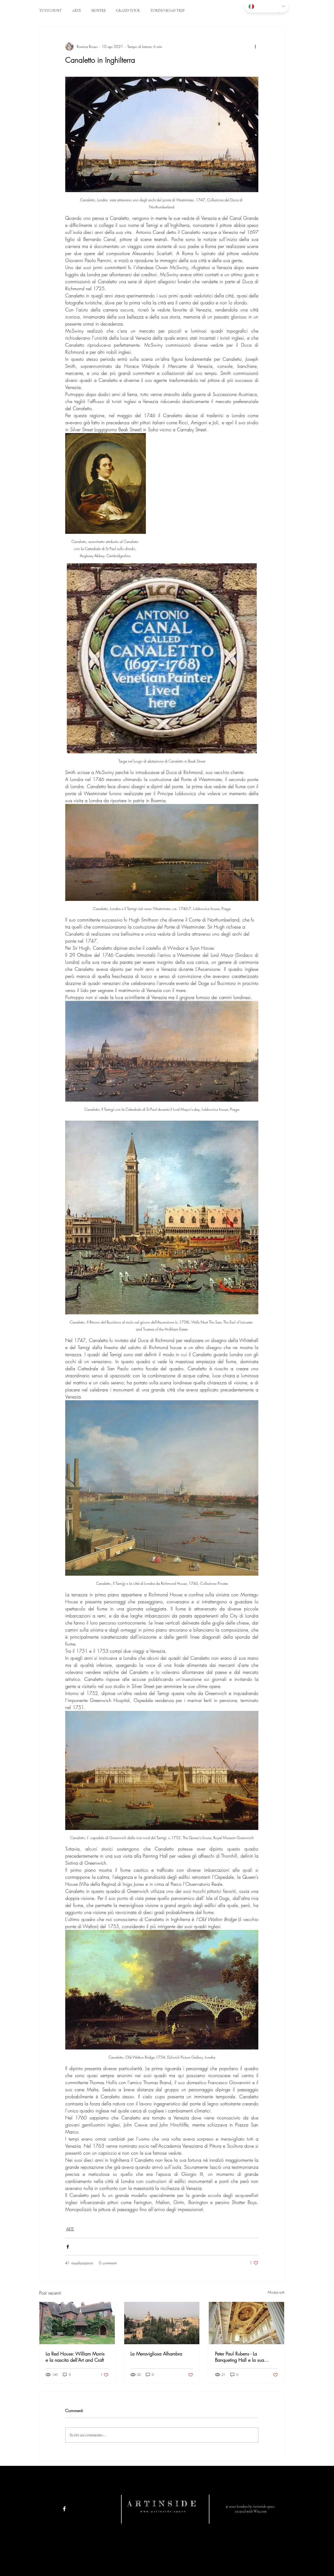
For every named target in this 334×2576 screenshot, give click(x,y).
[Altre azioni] (255, 46)
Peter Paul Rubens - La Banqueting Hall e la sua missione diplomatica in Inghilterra (240, 2357)
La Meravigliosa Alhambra (156, 2354)
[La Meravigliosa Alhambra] (162, 2323)
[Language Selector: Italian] (267, 6)
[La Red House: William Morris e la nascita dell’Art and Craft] (77, 2323)
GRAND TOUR (128, 11)
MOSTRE (99, 11)
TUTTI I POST (50, 11)
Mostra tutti (276, 2292)
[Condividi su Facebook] (68, 2247)
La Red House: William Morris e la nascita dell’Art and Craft (75, 2357)
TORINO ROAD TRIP (167, 11)
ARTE (76, 11)
